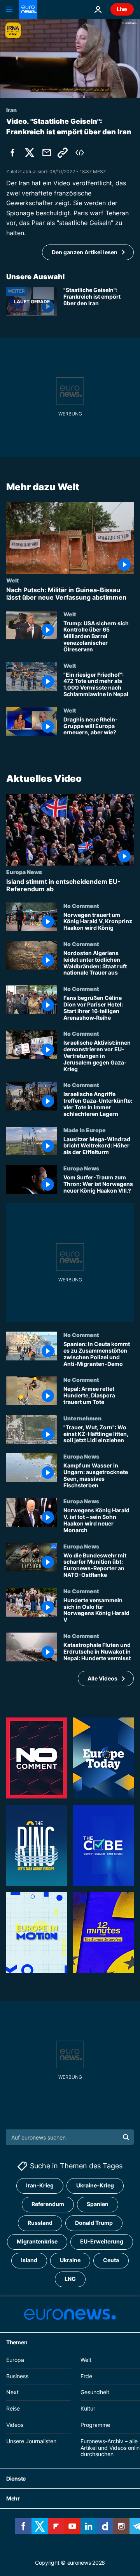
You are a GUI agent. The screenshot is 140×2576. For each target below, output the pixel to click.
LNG (70, 2279)
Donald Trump (94, 2223)
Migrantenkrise (37, 2242)
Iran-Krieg (40, 2186)
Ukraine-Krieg (95, 2186)
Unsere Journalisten (31, 2441)
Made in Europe (85, 1130)
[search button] (126, 2137)
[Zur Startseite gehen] (28, 9)
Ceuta (111, 2260)
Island (29, 2260)
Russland (40, 2223)
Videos (15, 2425)
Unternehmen (82, 1418)
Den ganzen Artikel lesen (85, 252)
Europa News (24, 872)
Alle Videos (102, 1678)
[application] (70, 58)
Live (122, 9)
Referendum (48, 2204)
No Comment (81, 906)
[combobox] (70, 2137)
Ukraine (70, 2260)
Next (12, 2392)
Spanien (98, 2204)
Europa (15, 2360)
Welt (13, 580)
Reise (13, 2409)
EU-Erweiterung (102, 2242)
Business (17, 2376)
